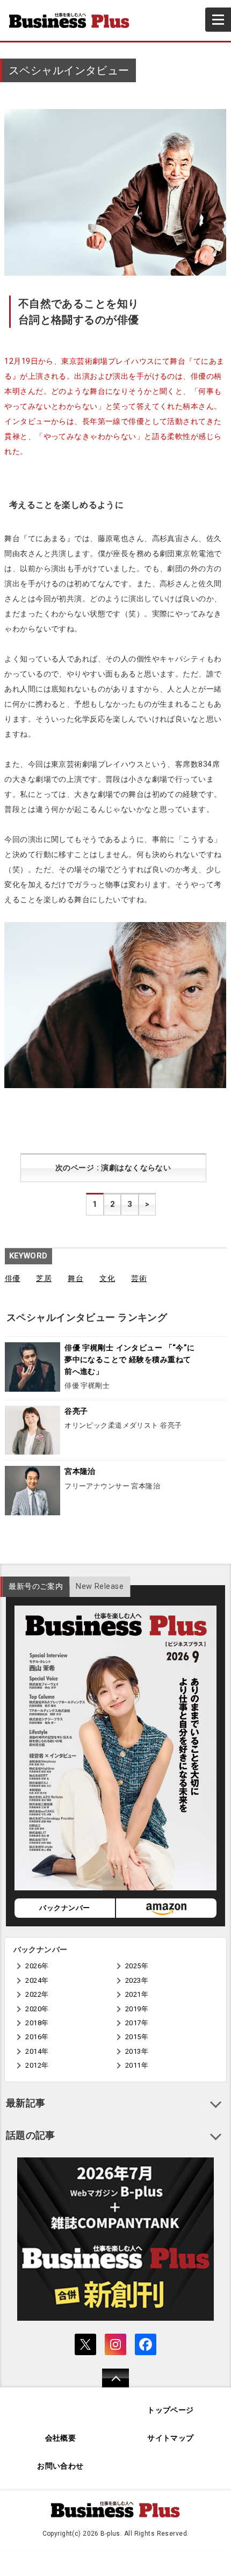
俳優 (13, 1279)
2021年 (137, 1994)
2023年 (137, 1980)
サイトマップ (171, 2438)
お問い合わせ (60, 2466)
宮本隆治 (80, 1472)
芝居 (44, 1279)
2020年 (37, 2009)
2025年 (137, 1966)
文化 (107, 1279)
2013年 (137, 2051)
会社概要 (61, 2438)
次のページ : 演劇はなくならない (113, 1168)
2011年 (137, 2065)
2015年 (137, 2037)
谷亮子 (76, 1411)
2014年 (37, 2051)
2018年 (37, 2023)
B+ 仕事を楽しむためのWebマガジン (74, 20)
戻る (110, 2385)
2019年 (137, 2009)
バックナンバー (64, 1908)
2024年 (37, 1980)
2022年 (37, 1994)
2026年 (37, 1966)
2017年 (137, 2023)
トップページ (171, 2410)
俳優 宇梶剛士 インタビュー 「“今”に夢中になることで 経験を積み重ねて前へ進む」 (130, 1359)
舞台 (75, 1279)
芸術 (139, 1279)
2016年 (37, 2037)
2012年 (37, 2065)
